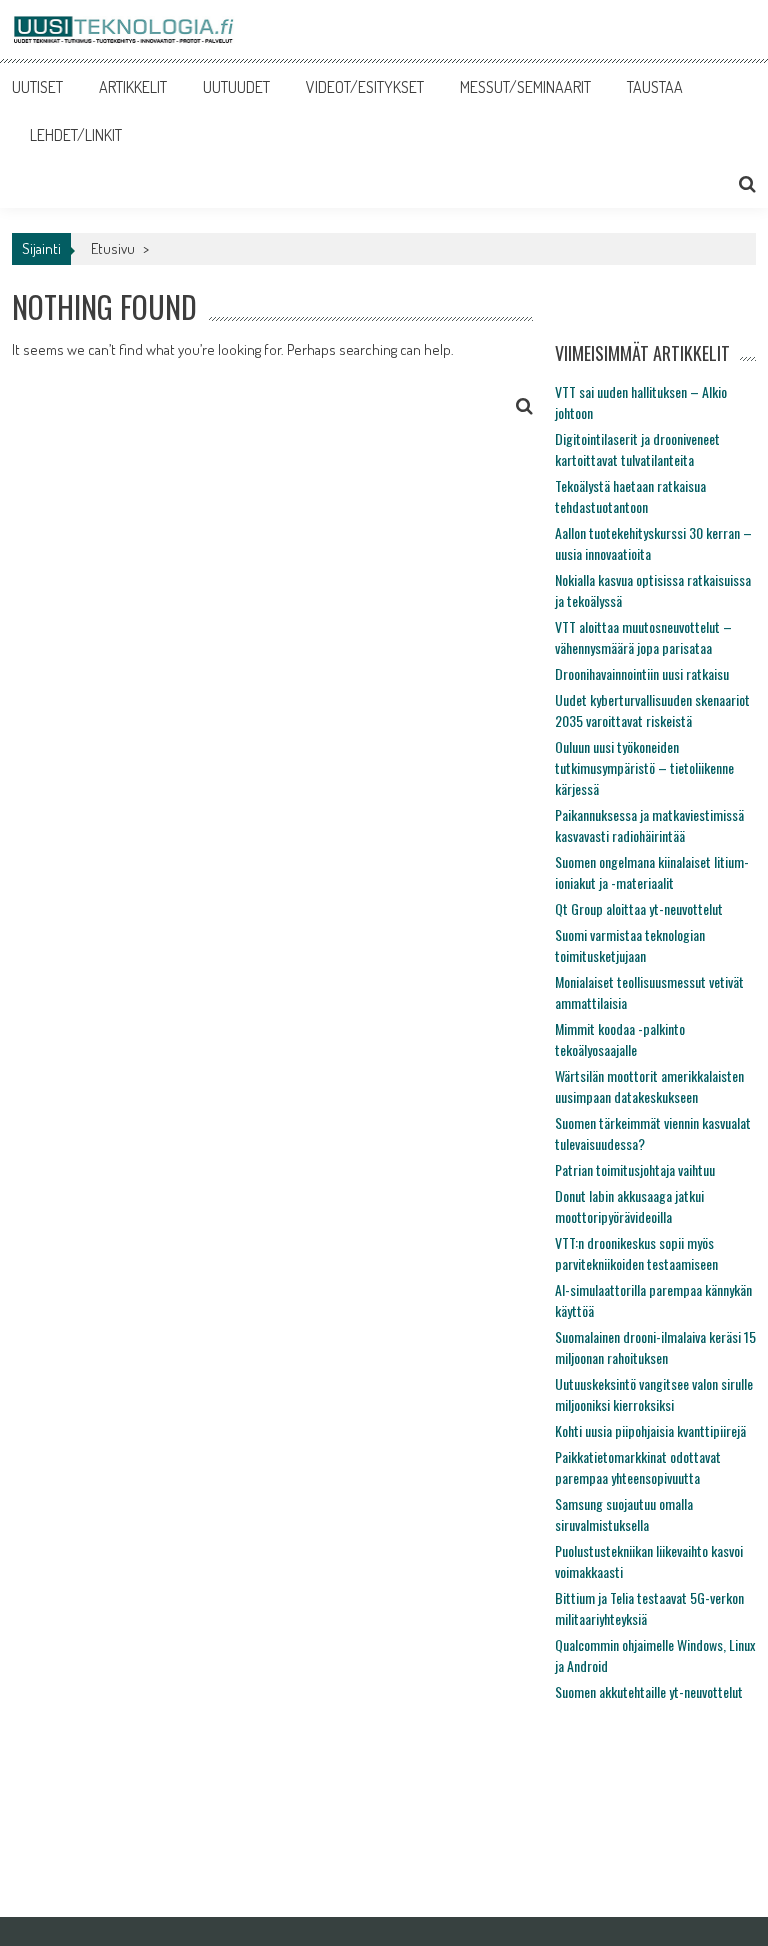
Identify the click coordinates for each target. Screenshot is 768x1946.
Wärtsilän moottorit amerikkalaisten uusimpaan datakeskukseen (649, 1086)
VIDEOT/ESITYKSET (365, 87)
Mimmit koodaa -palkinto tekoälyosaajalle (620, 1039)
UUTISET (37, 87)
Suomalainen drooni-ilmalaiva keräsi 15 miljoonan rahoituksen (655, 1347)
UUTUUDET (236, 87)
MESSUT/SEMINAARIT (525, 87)
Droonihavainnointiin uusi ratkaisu (642, 673)
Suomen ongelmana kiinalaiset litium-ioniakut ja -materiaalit (652, 872)
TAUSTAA (655, 87)
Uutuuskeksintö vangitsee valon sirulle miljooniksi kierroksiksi (654, 1394)
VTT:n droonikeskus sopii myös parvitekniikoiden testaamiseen (636, 1253)
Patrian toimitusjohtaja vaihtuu (635, 1169)
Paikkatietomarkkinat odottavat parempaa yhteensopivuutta (638, 1467)
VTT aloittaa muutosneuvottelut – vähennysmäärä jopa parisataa (643, 637)
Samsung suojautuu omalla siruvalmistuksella (624, 1514)
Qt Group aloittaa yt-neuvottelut (639, 908)
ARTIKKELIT (133, 87)
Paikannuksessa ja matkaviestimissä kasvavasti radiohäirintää (649, 825)
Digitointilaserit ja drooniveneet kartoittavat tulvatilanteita (637, 449)
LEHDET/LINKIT (76, 135)
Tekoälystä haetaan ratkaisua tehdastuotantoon (630, 496)
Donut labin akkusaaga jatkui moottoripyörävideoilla (629, 1206)
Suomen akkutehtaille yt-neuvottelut (649, 1691)
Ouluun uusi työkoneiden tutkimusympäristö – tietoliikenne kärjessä (644, 767)
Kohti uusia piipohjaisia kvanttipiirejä (650, 1430)
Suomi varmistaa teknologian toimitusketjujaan (630, 945)
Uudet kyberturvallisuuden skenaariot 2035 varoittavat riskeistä (652, 710)
